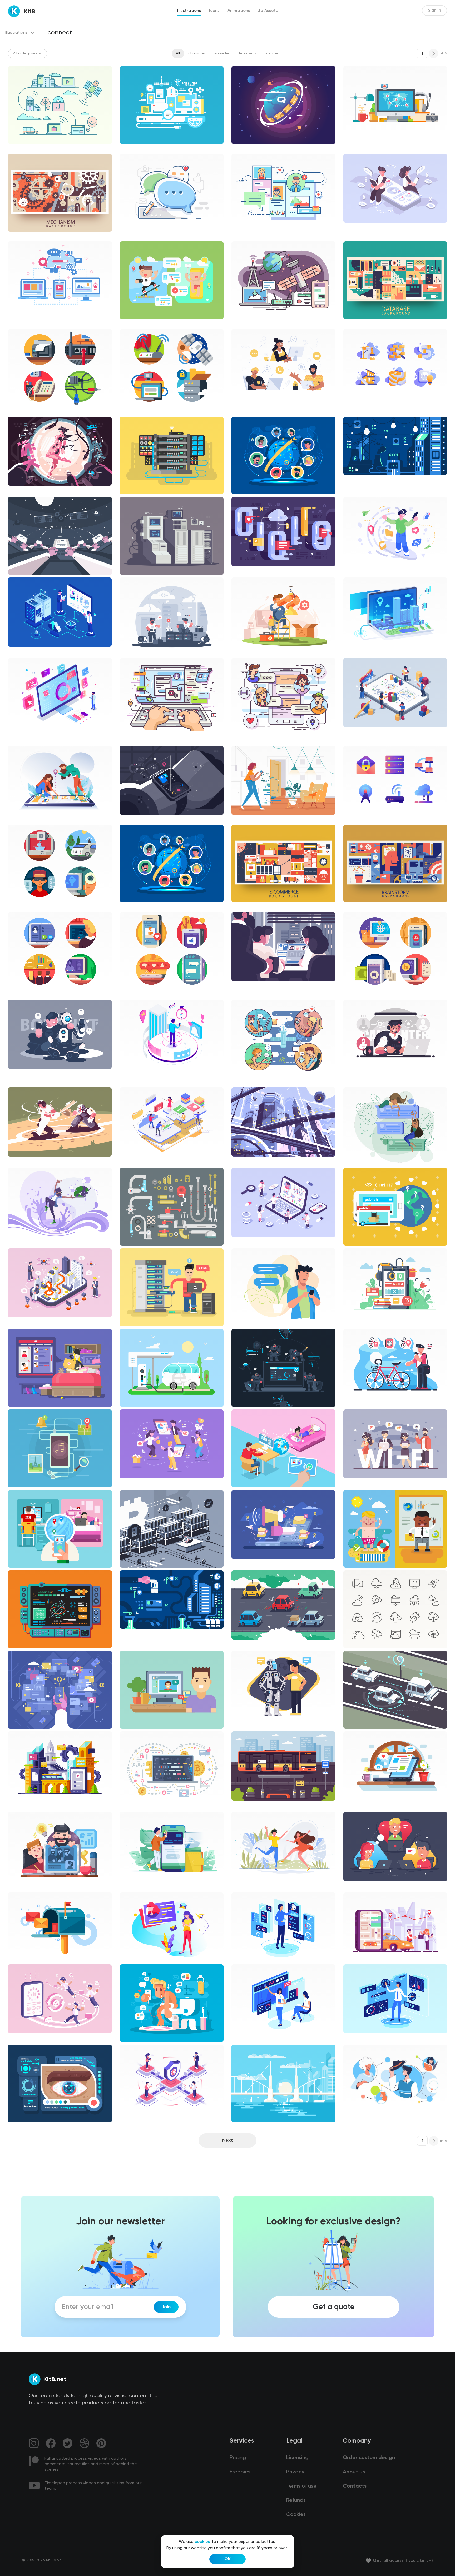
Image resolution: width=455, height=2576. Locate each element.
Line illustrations (27, 148)
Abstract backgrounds (32, 236)
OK (227, 2559)
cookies (202, 2542)
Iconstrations (24, 411)
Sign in (434, 11)
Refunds (296, 2500)
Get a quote (334, 2307)
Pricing (238, 2458)
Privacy (295, 2472)
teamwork (248, 53)
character (197, 53)
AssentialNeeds (362, 2118)
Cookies (296, 2515)
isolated (272, 53)
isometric (222, 53)
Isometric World (362, 651)
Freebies (240, 2472)
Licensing (297, 2458)
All (178, 53)
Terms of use (301, 2486)
